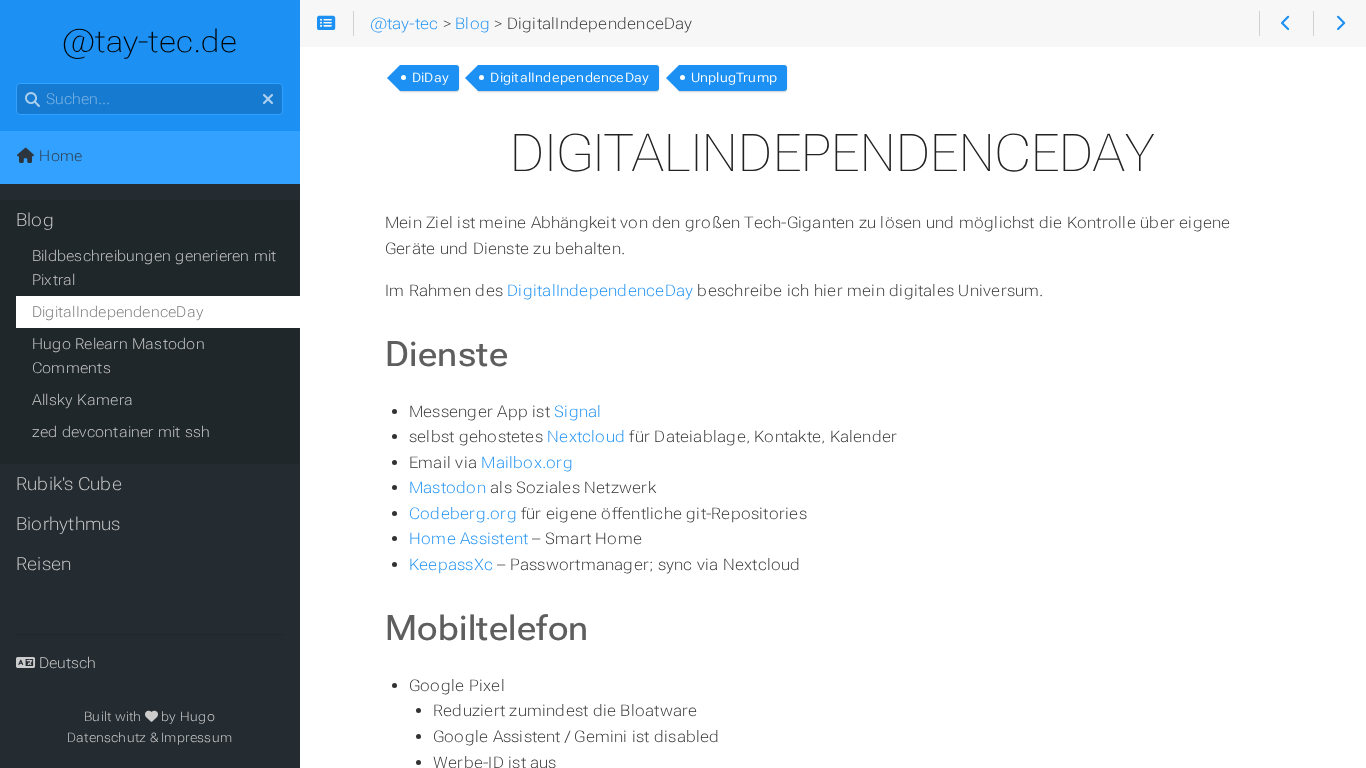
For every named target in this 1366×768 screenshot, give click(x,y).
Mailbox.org (527, 462)
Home (58, 156)
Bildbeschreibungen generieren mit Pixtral (154, 268)
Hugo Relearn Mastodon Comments (118, 356)
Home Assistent (468, 538)
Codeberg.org (463, 513)
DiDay (430, 77)
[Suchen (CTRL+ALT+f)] (32, 100)
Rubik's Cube (69, 484)
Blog (35, 220)
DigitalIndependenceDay (569, 77)
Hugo (197, 716)
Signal (577, 411)
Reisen (43, 564)
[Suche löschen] (268, 100)
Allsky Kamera (82, 400)
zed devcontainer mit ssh (121, 432)
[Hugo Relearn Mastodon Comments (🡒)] (1339, 24)
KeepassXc (451, 564)
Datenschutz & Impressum (149, 737)
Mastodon (447, 487)
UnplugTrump (734, 77)
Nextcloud (586, 436)
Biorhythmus (68, 524)
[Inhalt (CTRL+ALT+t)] (326, 24)
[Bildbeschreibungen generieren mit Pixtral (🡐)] (1285, 24)
